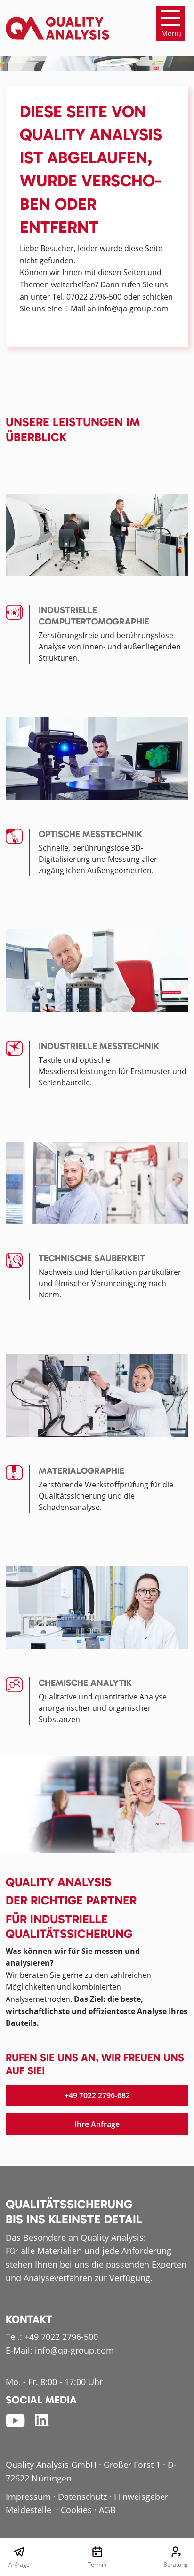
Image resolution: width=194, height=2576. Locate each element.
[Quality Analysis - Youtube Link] (15, 2420)
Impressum (28, 2497)
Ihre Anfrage (97, 2124)
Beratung (175, 2564)
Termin (97, 2564)
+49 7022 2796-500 (61, 2337)
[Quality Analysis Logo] (57, 23)
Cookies (76, 2510)
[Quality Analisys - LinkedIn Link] (42, 2420)
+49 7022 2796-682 (97, 2095)
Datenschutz (82, 2497)
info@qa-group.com (74, 2350)
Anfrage (19, 2564)
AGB (107, 2510)
